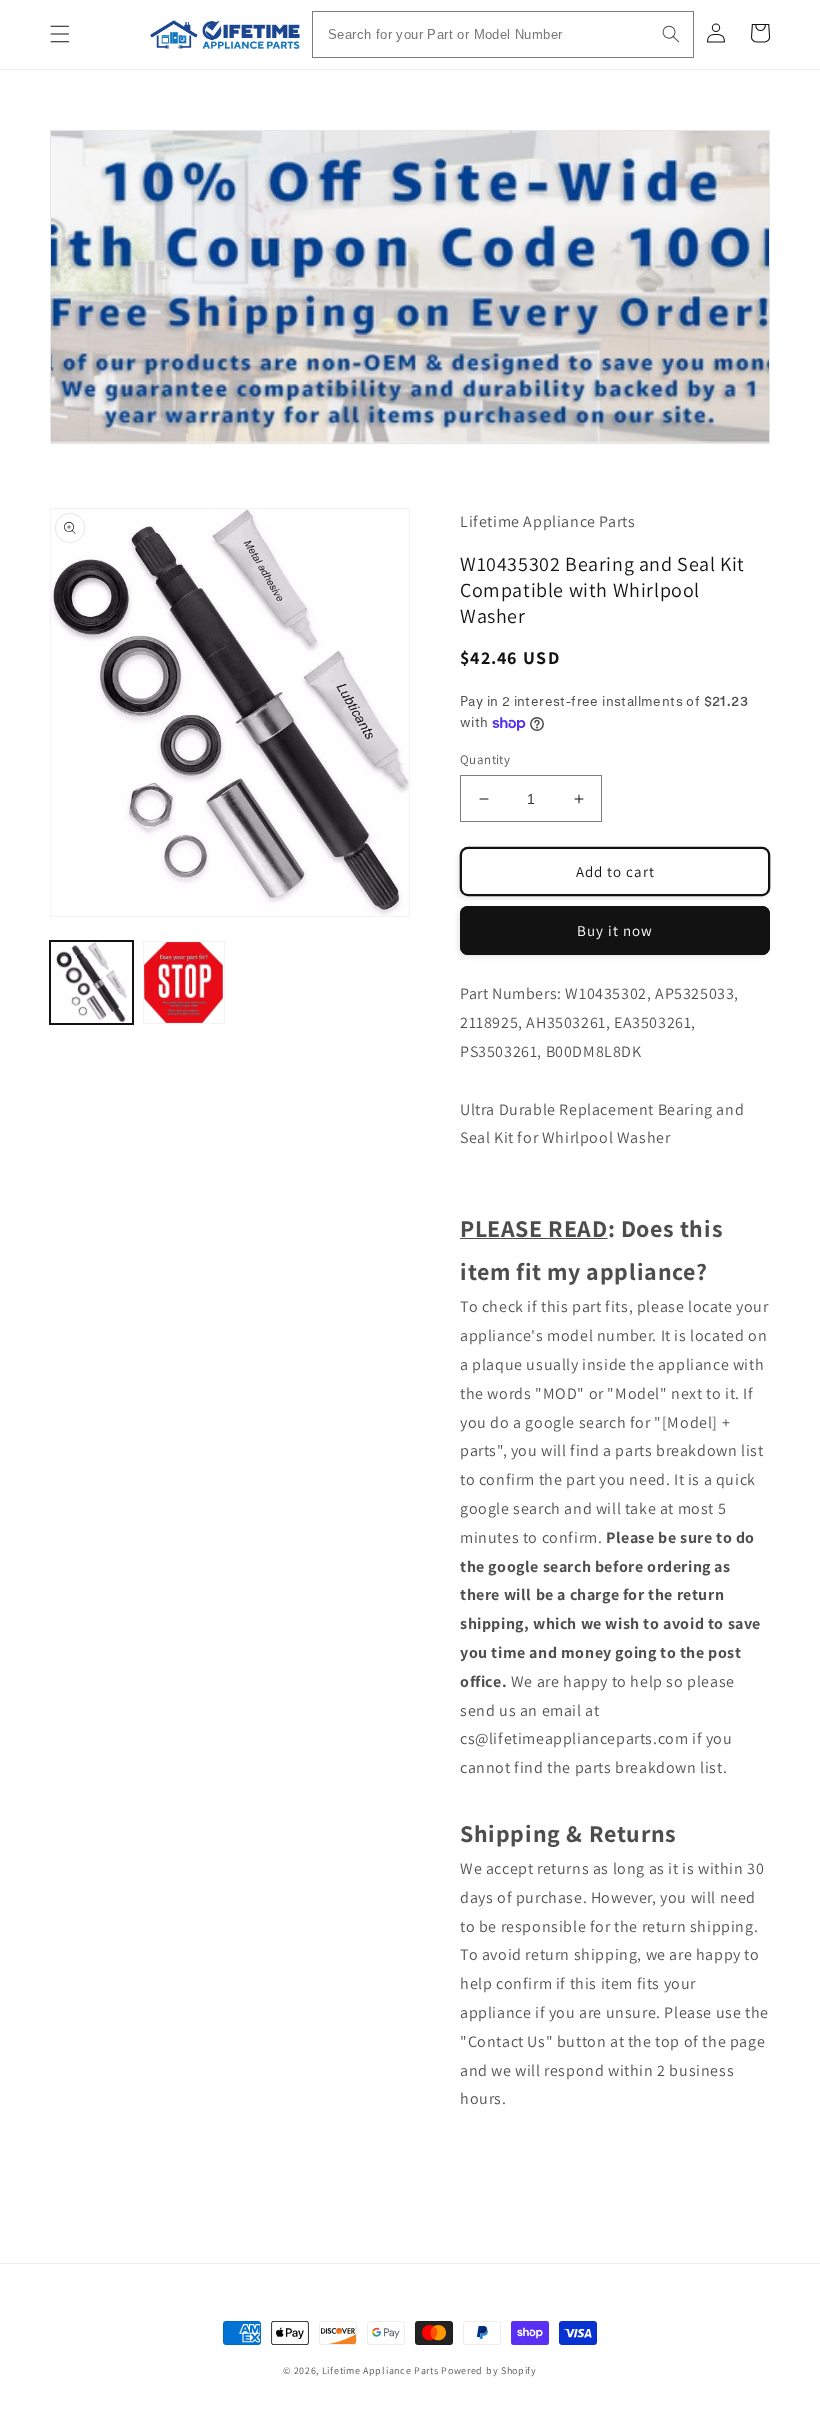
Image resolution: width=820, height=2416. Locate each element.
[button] (60, 34)
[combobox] (503, 34)
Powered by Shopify (489, 2370)
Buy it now (615, 930)
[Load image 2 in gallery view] (184, 982)
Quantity (485, 759)
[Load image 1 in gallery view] (91, 982)
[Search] (671, 34)
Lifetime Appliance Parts (380, 2370)
